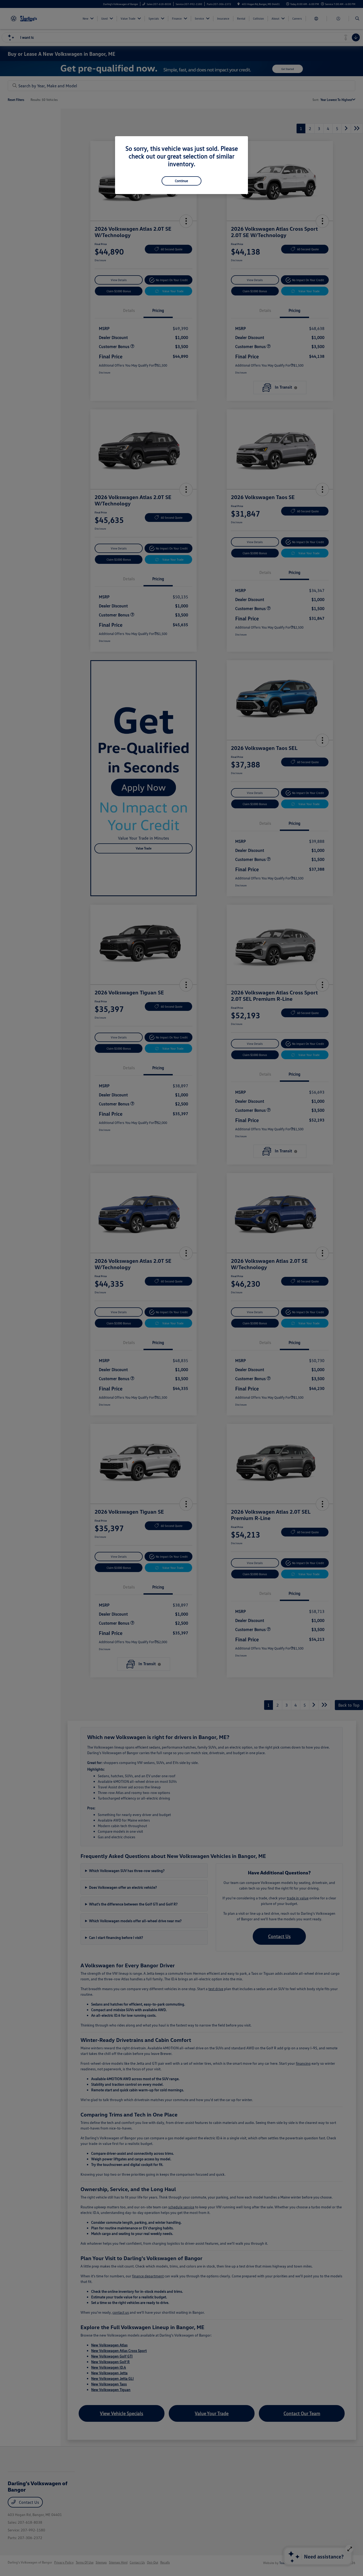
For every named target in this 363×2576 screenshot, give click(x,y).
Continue (181, 181)
